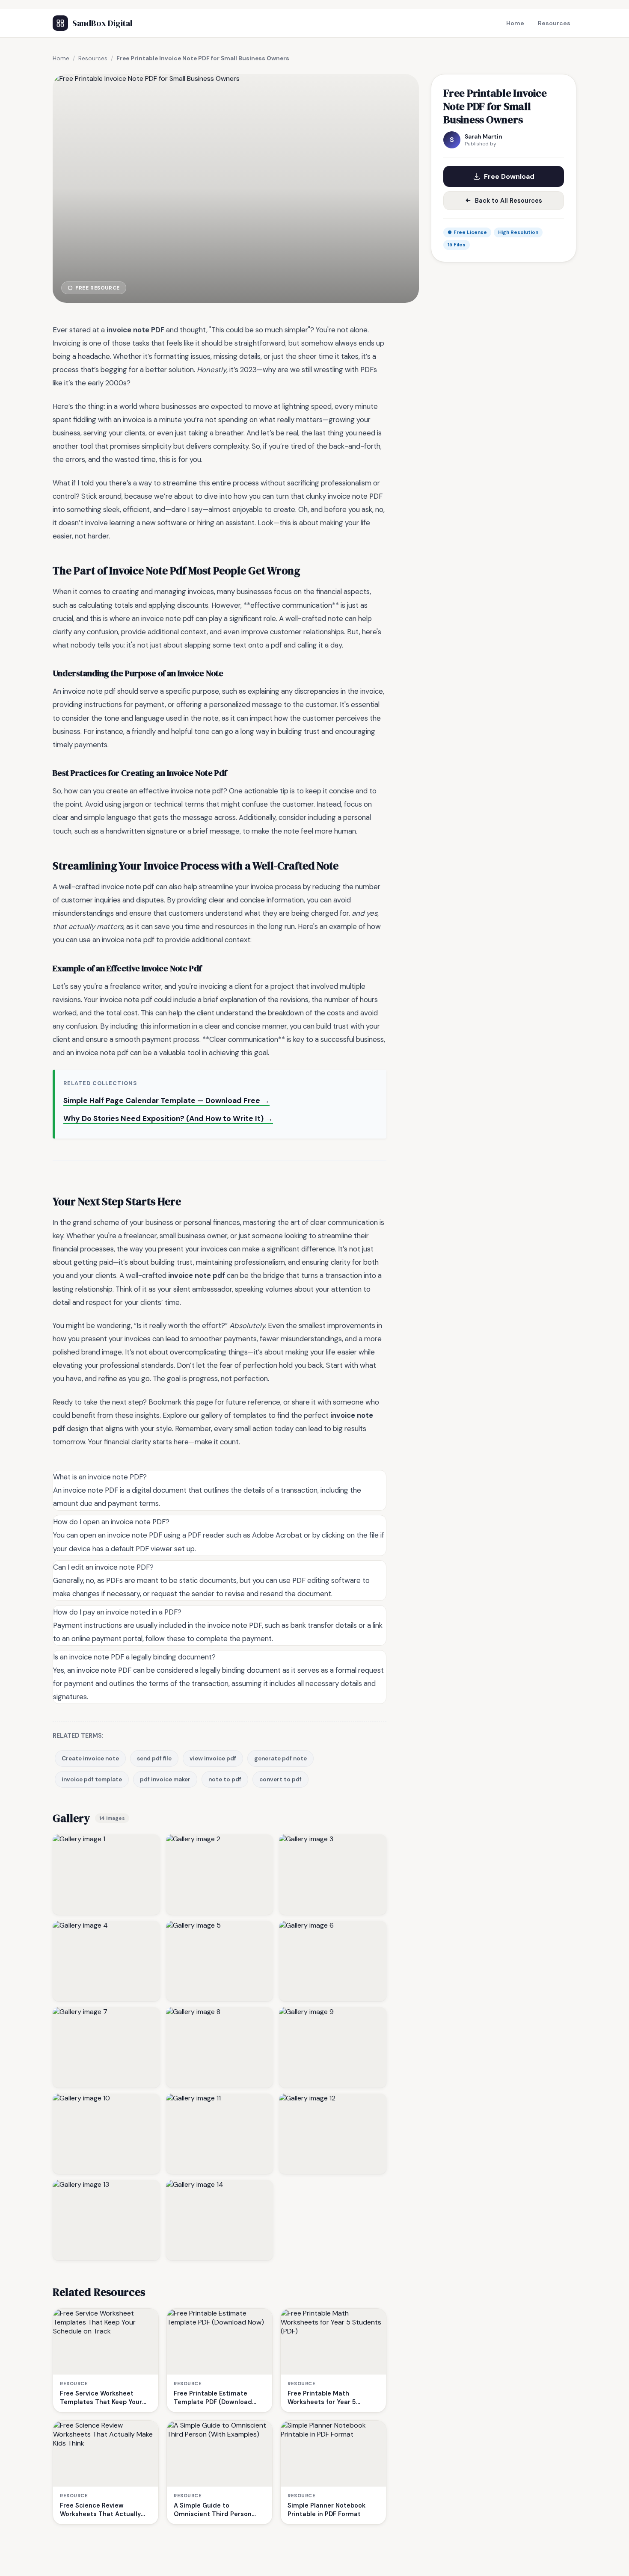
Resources (554, 23)
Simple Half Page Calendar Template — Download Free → (166, 1100)
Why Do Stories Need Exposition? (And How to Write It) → (168, 1118)
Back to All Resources (509, 201)
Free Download (509, 176)
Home (515, 23)
